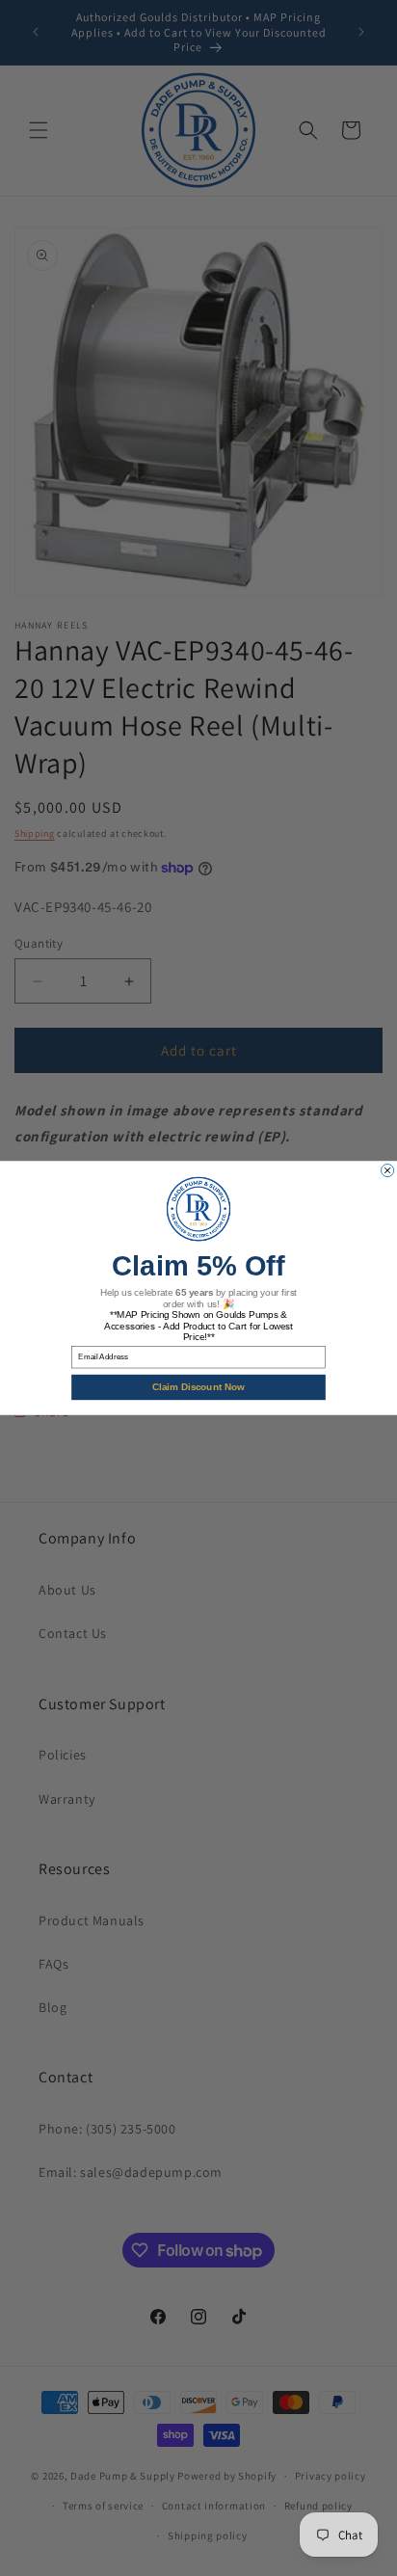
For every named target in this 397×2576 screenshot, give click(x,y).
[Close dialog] (388, 1170)
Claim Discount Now (198, 1387)
